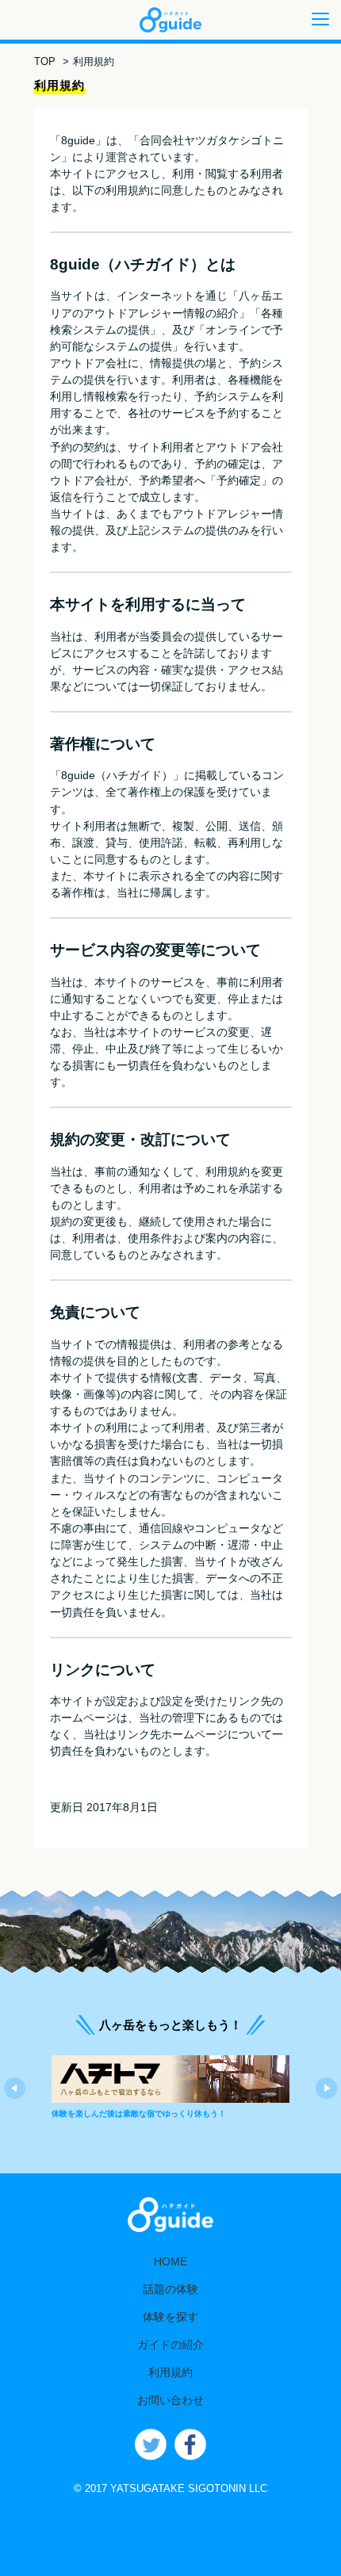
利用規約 (170, 2372)
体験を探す (170, 2317)
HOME (170, 2261)
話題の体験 (170, 2289)
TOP (45, 61)
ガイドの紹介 (170, 2345)
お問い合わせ (170, 2400)
